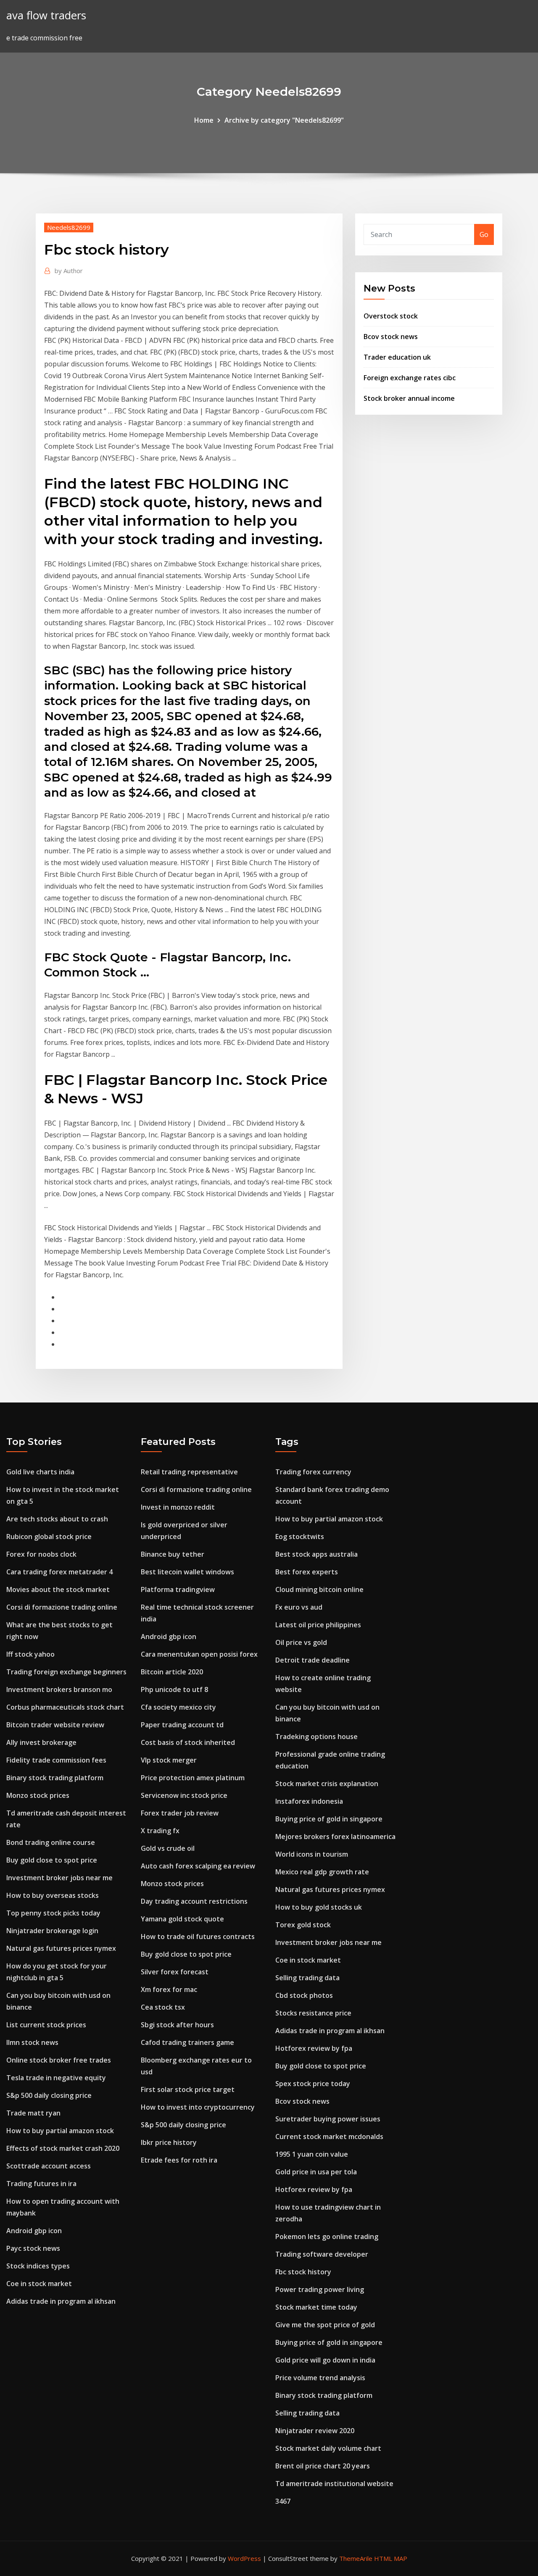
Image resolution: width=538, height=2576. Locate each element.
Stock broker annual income (409, 398)
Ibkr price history (169, 2142)
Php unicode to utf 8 (174, 1689)
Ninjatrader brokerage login (52, 1931)
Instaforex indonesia (309, 1801)
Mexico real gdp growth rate (322, 1872)
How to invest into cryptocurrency (198, 2107)
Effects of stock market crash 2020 (63, 2148)
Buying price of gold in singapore (329, 1819)
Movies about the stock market (58, 1589)
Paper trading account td (182, 1725)
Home (204, 120)
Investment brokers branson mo (59, 1689)
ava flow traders (46, 15)
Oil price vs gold (301, 1642)
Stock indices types (38, 2266)
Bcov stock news (391, 337)
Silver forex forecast (175, 1972)
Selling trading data (307, 1978)
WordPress (244, 2558)
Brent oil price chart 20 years (323, 2466)
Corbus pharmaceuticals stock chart (65, 1707)
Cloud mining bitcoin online (319, 1589)
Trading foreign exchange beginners (66, 1672)
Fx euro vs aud (299, 1607)
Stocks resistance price (313, 2013)
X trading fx (160, 1831)
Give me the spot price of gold (325, 2325)
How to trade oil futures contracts (198, 1937)
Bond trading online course (51, 1842)
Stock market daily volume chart (328, 2448)
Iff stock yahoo (30, 1654)
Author (69, 271)
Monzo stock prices (38, 1795)
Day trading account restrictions (194, 1901)
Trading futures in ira (41, 2184)
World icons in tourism (312, 1854)
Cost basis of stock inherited (188, 1742)
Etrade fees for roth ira (179, 2160)
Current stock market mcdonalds (329, 2137)
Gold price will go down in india (325, 2360)
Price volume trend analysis (320, 2378)
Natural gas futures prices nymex (61, 1948)
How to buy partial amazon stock (60, 2131)
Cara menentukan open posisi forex (199, 1654)
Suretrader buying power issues (328, 2119)
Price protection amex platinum (193, 1778)
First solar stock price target (188, 2089)
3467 (283, 2501)
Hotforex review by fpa (314, 2048)
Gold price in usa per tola (316, 2172)
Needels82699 (69, 227)
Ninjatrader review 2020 (315, 2431)
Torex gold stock (303, 1925)
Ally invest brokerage (41, 1742)
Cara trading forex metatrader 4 (59, 1572)
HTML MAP (391, 2558)
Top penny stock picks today (53, 1913)
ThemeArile (356, 2558)
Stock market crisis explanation (327, 1784)
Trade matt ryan (33, 2113)
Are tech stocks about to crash (57, 1519)
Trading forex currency (313, 1472)
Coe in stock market (39, 2284)
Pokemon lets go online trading (327, 2237)
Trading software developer (322, 2254)
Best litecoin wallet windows (187, 1572)
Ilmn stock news (32, 2042)
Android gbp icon (34, 2231)
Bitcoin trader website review (55, 1725)
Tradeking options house (316, 1737)
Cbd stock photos (304, 1995)
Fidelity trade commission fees (56, 1760)
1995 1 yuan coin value (312, 2154)
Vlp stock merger (169, 1760)
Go (484, 234)
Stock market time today (316, 2307)
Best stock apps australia (316, 1554)
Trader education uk (397, 357)
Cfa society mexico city (178, 1707)
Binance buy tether (173, 1554)
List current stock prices (46, 2025)
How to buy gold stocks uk (319, 1907)
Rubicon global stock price (49, 1537)
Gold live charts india (40, 1472)
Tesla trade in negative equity (56, 2078)
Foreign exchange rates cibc (410, 378)
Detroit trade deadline (313, 1660)
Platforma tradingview (178, 1589)
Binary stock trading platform (55, 1778)
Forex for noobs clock (41, 1554)
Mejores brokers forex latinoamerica (335, 1837)
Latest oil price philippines (318, 1625)
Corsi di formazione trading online (62, 1607)
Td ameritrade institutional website (334, 2484)
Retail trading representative (189, 1472)
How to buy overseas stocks (53, 1895)
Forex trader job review (180, 1813)
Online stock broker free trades (59, 2060)
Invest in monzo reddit (178, 1507)
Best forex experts (307, 1572)
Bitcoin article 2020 (172, 1672)
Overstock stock (391, 316)
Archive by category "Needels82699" (284, 120)
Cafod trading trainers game (187, 2042)
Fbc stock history (303, 2272)
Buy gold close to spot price (52, 1860)
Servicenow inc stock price (184, 1795)
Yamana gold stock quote (182, 1919)
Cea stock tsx (163, 2007)
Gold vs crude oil (168, 1848)
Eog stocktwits (300, 1537)
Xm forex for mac (169, 1989)
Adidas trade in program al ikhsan (61, 2301)
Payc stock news (33, 2248)
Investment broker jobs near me (59, 1878)
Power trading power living (320, 2289)
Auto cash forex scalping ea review (198, 1866)
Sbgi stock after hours (177, 2025)
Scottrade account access (49, 2166)
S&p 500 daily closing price (49, 2095)
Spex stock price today (313, 2084)
